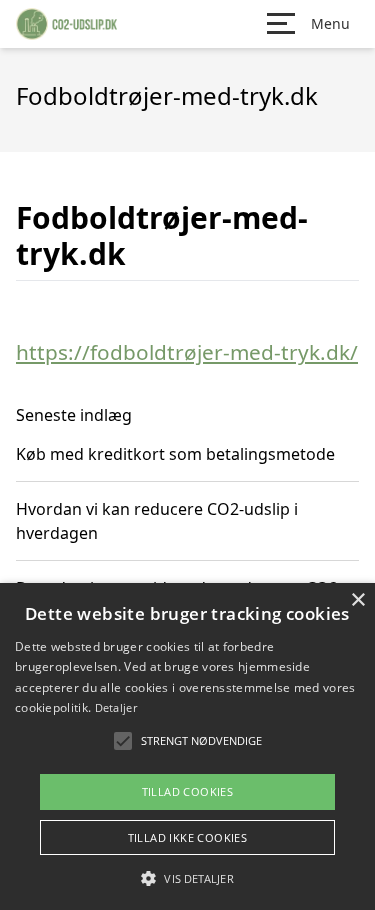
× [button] (357, 600)
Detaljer (116, 707)
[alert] (187, 746)
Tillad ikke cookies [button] (188, 837)
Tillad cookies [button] (188, 791)
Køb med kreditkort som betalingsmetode (175, 454)
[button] (187, 878)
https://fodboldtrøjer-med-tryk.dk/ (187, 352)
